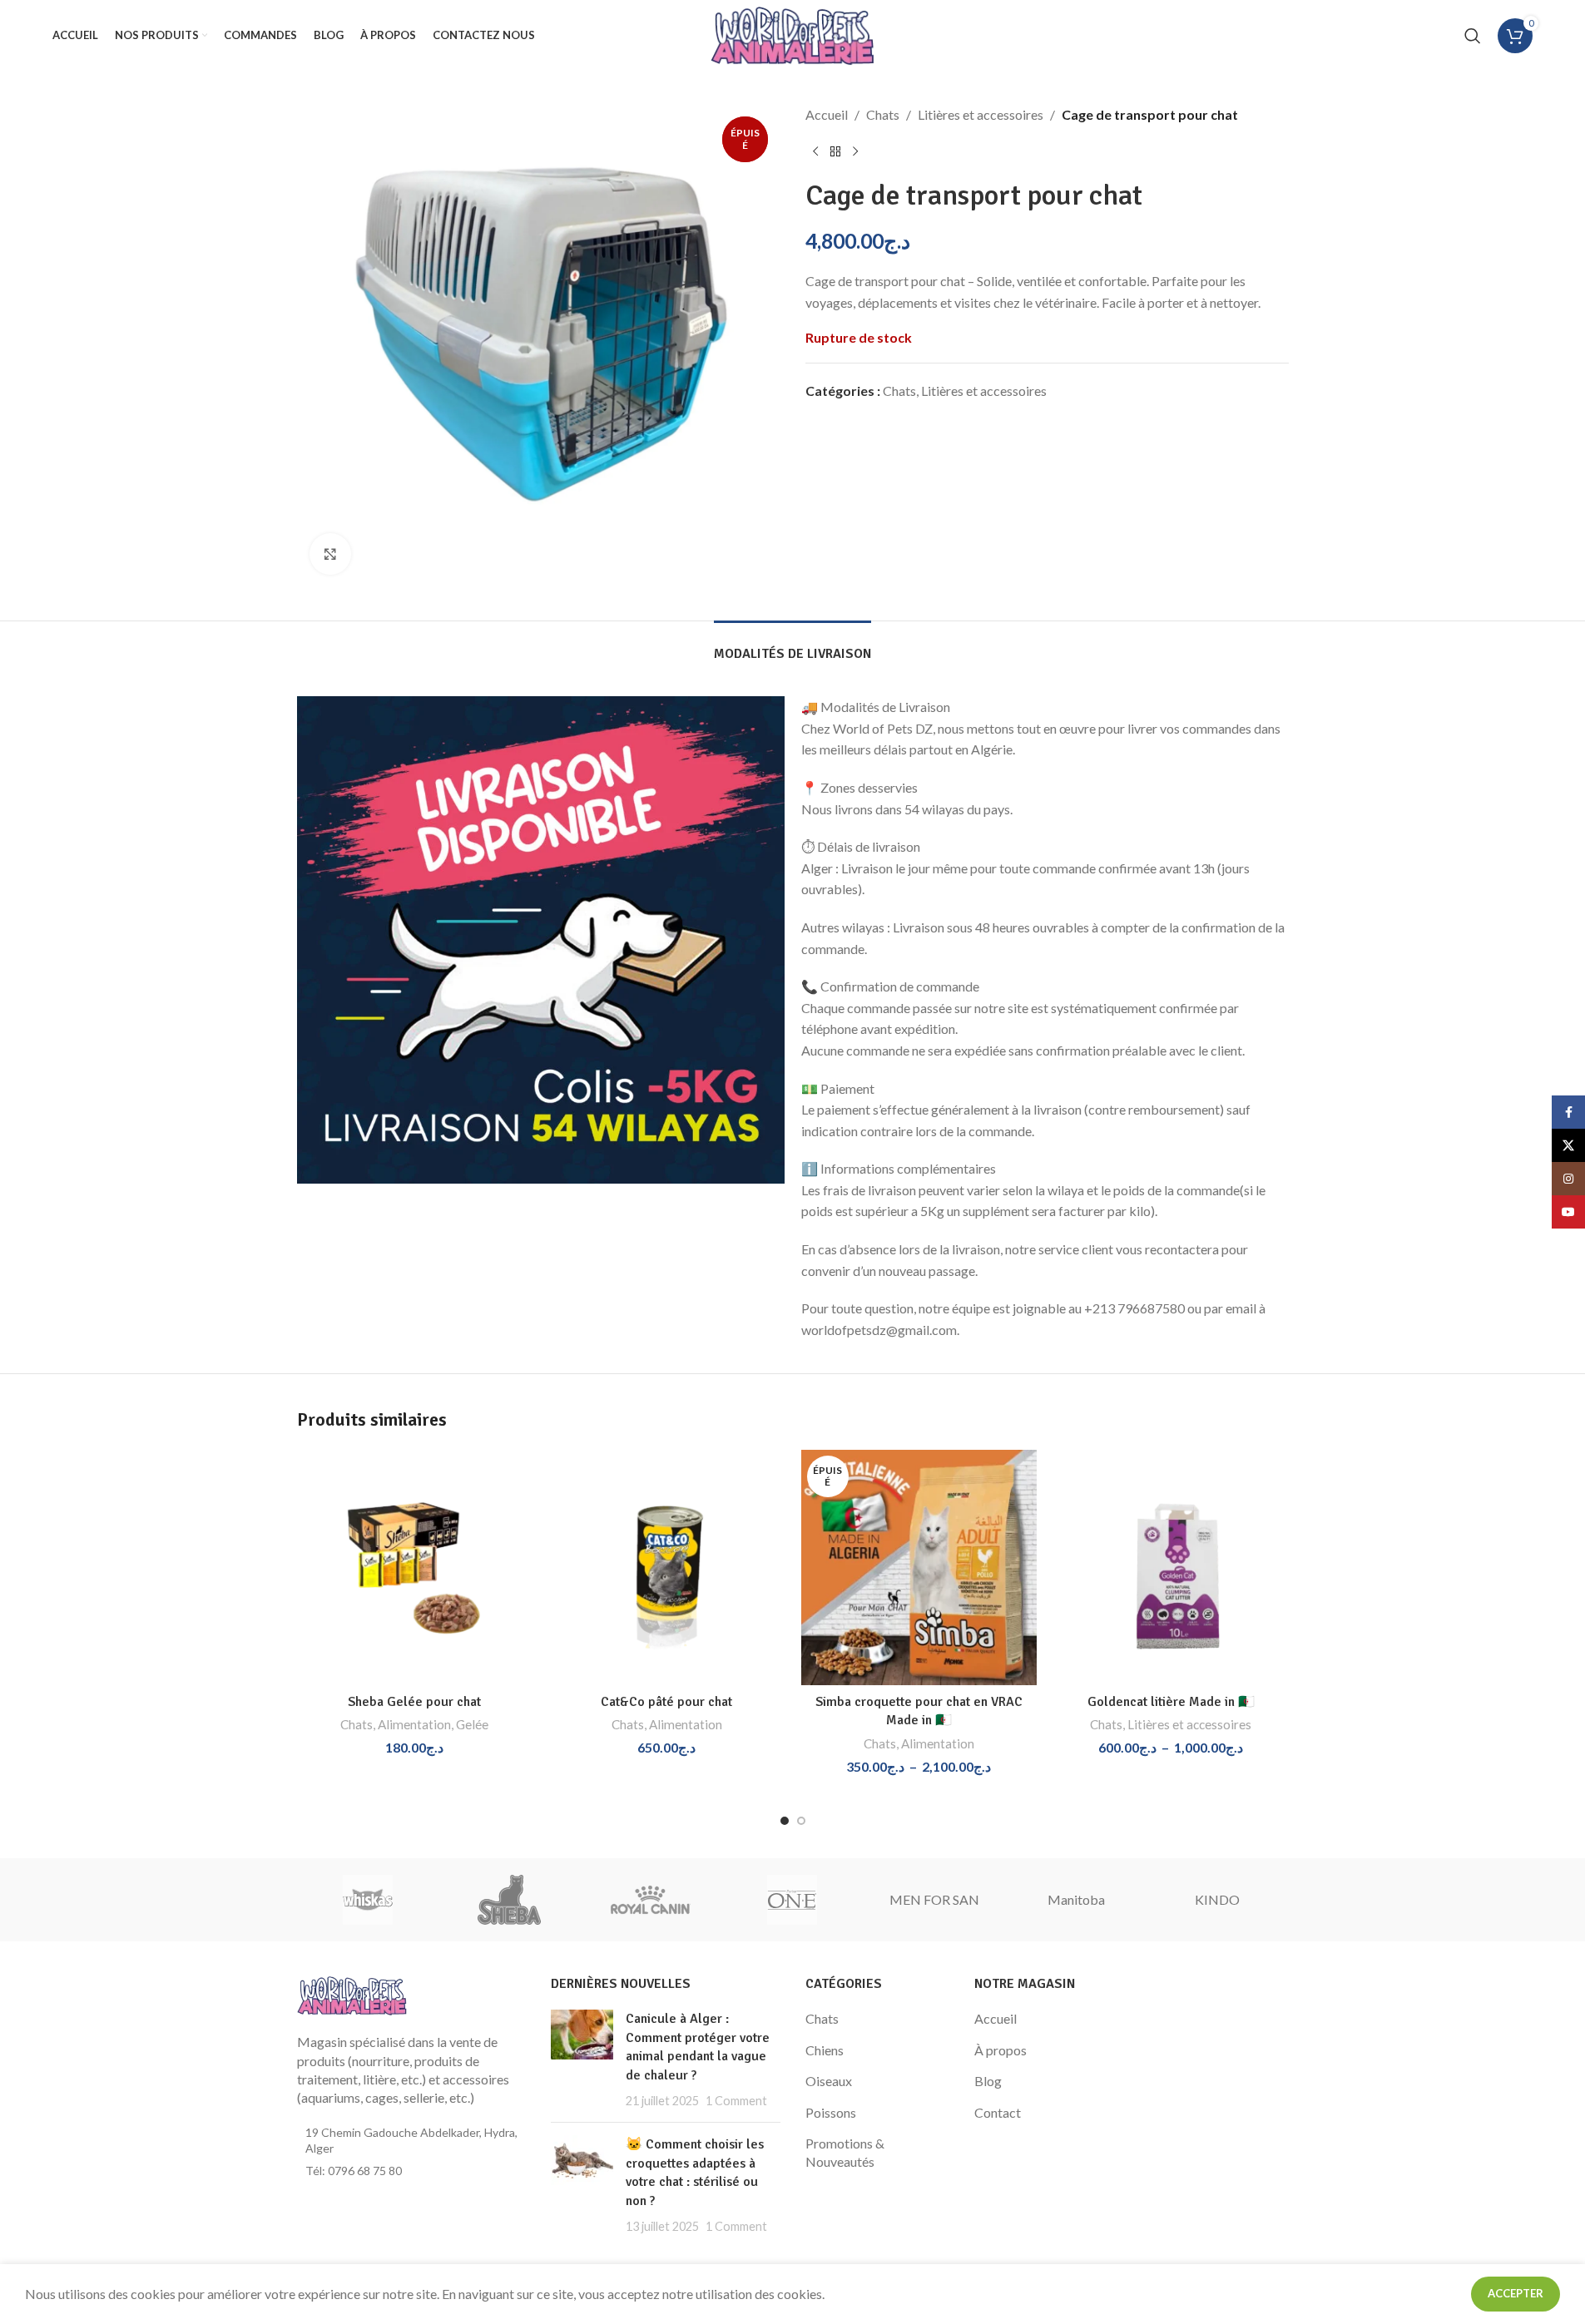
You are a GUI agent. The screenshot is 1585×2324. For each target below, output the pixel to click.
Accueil (827, 114)
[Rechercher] (1473, 36)
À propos (1001, 2050)
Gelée (472, 1724)
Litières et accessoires (981, 114)
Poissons (831, 2112)
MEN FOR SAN (934, 1899)
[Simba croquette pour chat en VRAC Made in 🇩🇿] (919, 1567)
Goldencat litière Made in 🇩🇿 (1171, 1702)
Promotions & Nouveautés (845, 2152)
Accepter (1516, 2293)
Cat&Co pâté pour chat (666, 1702)
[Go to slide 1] (785, 1821)
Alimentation (414, 1724)
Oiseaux (829, 2081)
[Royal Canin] (651, 1900)
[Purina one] (792, 1900)
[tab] (792, 646)
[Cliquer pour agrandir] (330, 554)
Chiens (825, 2050)
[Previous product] (815, 152)
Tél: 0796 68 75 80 (354, 2171)
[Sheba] (509, 1900)
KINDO (1217, 1899)
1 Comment (736, 2101)
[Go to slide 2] (801, 1821)
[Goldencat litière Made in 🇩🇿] (1171, 1567)
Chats (883, 114)
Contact (998, 2112)
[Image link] (352, 1993)
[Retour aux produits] (835, 152)
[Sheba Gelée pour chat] (415, 1567)
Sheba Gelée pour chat (414, 1702)
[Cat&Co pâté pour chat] (667, 1567)
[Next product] (855, 152)
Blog (988, 2081)
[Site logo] (792, 34)
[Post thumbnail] (582, 2059)
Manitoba (1076, 1899)
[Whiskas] (368, 1900)
